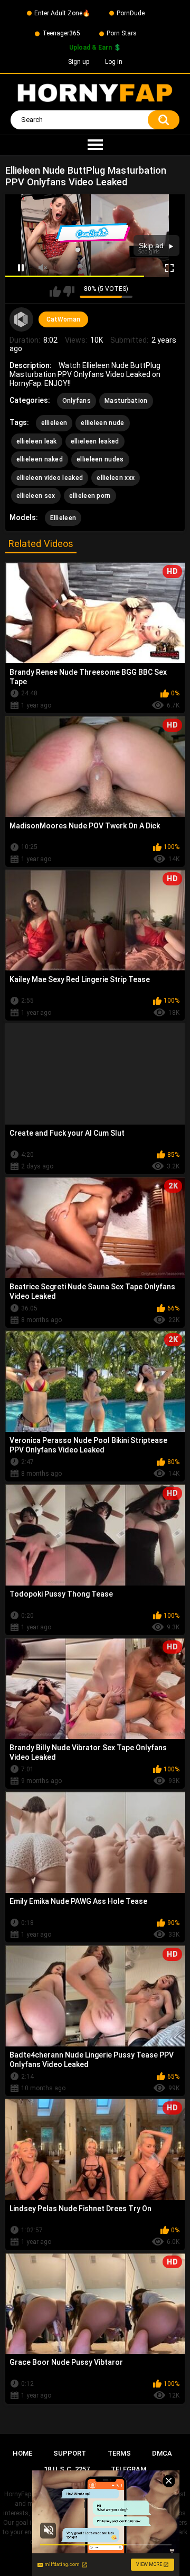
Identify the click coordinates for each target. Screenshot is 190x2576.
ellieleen (54, 423)
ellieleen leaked (95, 441)
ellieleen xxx (116, 478)
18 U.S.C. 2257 (67, 2469)
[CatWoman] (22, 319)
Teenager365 (61, 33)
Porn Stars (122, 33)
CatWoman (63, 319)
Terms (119, 2453)
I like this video (55, 291)
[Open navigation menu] (95, 145)
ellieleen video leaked (50, 478)
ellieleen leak (37, 441)
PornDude (131, 13)
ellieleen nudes (100, 459)
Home (22, 2453)
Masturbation (126, 401)
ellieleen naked (40, 459)
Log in (114, 62)
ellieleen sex (36, 496)
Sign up (79, 62)
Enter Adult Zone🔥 (62, 13)
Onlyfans (77, 401)
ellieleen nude (102, 423)
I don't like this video (69, 291)
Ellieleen (63, 518)
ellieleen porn (90, 496)
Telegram (129, 2469)
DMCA (162, 2453)
